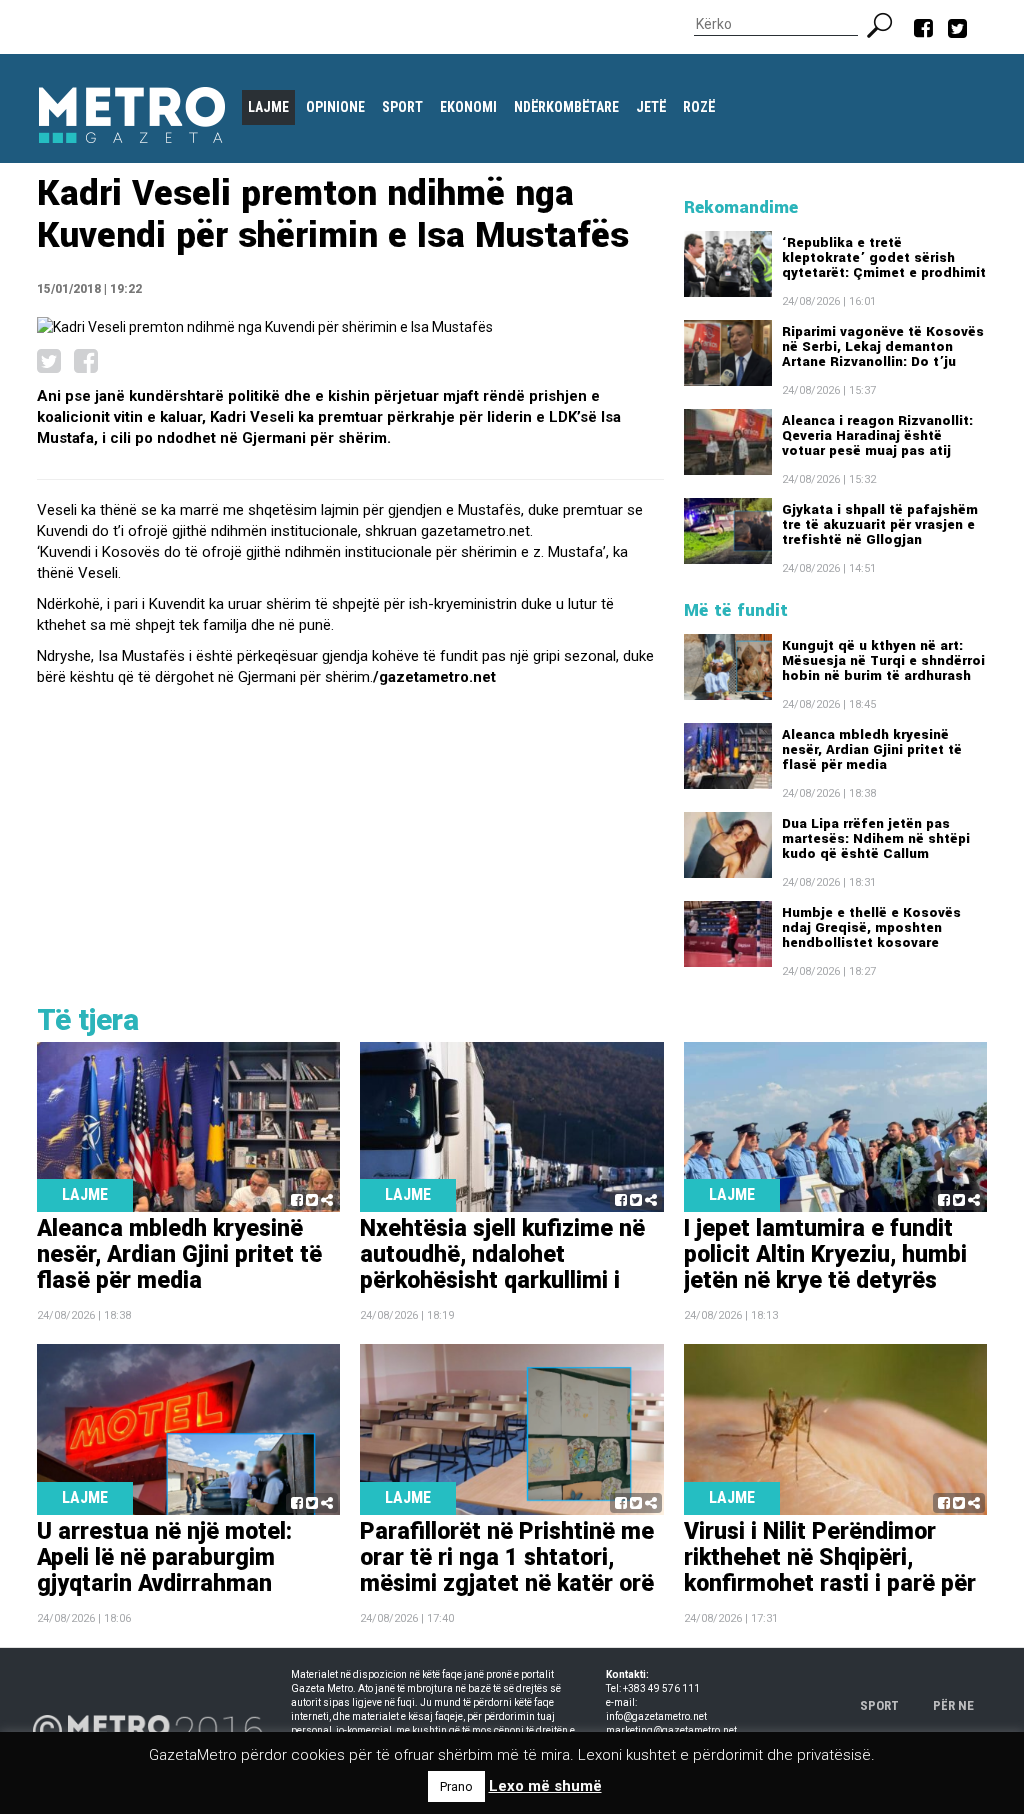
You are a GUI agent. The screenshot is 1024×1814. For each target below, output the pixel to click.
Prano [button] (456, 1786)
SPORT (879, 1705)
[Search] (887, 23)
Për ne (953, 1705)
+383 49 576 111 (661, 1688)
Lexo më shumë (545, 1786)
